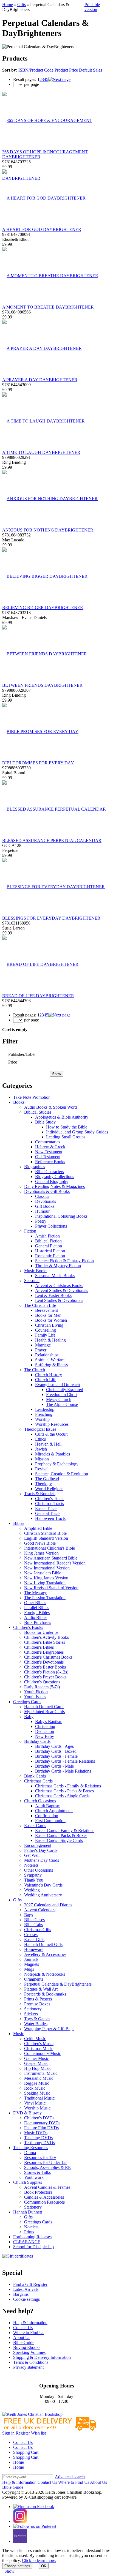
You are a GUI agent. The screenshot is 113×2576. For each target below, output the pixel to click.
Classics (42, 1196)
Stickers (31, 2014)
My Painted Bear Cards (44, 1712)
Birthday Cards (37, 1741)
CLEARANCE (27, 2242)
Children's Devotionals (44, 1662)
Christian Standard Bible (45, 1533)
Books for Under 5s (41, 1632)
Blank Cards (35, 1776)
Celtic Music (35, 2039)
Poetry (41, 1221)
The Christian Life (40, 1305)
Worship (42, 1419)
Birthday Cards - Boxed (56, 1751)
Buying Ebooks (27, 2347)
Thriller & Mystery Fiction (58, 1266)
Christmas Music (39, 2048)
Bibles (19, 1523)
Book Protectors (38, 2192)
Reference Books (50, 1162)
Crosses (31, 1935)
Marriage (43, 1345)
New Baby (45, 1736)
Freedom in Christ (62, 1395)
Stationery (33, 2009)
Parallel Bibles (37, 1608)
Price (74, 70)
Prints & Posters (38, 1999)
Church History (49, 1375)
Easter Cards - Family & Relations (65, 1831)
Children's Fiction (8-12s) (46, 1672)
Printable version (92, 7)
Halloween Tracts (50, 1518)
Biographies (35, 1167)
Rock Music (35, 2088)
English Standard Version (46, 1538)
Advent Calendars (40, 1910)
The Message (36, 1593)
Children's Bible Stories (45, 1642)
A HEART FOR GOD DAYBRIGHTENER (42, 229)
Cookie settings (26, 2299)
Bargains (21, 2294)
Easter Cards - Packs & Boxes (61, 1835)
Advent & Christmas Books (59, 1286)
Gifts (22, 5)
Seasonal (32, 1281)
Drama (30, 2153)
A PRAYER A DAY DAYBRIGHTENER (40, 380)
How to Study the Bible (67, 1127)
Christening (45, 1726)
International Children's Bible (50, 1548)
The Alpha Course (62, 1404)
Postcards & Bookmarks (45, 1994)
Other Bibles (35, 1603)
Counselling (46, 1330)
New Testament (49, 1152)
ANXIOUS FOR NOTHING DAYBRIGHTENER (48, 530)
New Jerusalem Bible (43, 1573)
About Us (22, 2338)
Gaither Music (36, 2058)
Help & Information (30, 2323)
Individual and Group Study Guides (77, 1132)
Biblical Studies (38, 1112)
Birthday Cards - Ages (54, 1746)
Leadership (45, 1409)
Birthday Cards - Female (56, 1756)
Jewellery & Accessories (45, 1954)
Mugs (29, 1969)
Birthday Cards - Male (54, 1766)
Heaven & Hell (48, 1444)
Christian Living (49, 1325)
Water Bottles (36, 2024)
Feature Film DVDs (41, 2128)
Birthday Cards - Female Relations (65, 1761)
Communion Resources (44, 2202)
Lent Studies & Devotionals (59, 1300)
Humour (42, 1211)
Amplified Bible (38, 1528)
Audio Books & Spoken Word (50, 1107)
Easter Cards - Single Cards (59, 1840)
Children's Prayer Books (45, 1677)
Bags (29, 1915)
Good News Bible (40, 1543)
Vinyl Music (35, 2103)
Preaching (44, 1414)
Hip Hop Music (38, 2068)
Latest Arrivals (26, 2289)
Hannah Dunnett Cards (44, 1707)
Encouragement (38, 1845)
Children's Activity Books (46, 1637)
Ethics (40, 1439)
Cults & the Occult (51, 1434)
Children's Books (28, 1627)
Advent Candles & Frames (47, 2187)
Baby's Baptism (49, 1722)
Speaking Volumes (29, 2352)
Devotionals (46, 1201)
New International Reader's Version (55, 1563)
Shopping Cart (26, 2452)
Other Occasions (39, 1870)
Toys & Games (37, 2019)
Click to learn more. (39, 2560)
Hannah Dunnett (28, 2212)
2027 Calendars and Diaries (48, 1905)
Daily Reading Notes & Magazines (54, 1186)
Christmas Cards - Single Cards (62, 1796)
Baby (29, 1717)
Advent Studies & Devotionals (62, 1290)
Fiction (30, 1231)
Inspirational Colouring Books (61, 1216)
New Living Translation (45, 1583)
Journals (31, 1959)
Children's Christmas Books (48, 1657)
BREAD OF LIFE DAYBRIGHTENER (38, 996)
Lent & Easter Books (53, 1295)
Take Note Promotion (32, 1097)
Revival (42, 1469)
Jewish (41, 1449)
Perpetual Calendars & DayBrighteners (58, 1984)
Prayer (41, 1350)
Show (9, 2571)
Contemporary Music (43, 2053)
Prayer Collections (51, 1226)
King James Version (41, 1553)
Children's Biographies (44, 1652)
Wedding (32, 1890)
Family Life (45, 1335)
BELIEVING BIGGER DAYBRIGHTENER (43, 608)
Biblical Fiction (48, 1241)
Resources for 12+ (40, 2157)
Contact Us (23, 2328)
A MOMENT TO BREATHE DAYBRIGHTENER (48, 307)
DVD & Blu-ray (27, 2113)
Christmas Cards (38, 1781)
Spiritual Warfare (50, 1360)
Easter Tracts (46, 1508)
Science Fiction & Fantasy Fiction (64, 1261)
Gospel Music (36, 2063)
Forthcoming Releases (32, 2237)
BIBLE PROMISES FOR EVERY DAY (38, 763)
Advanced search (70, 2477)
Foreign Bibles (37, 1613)
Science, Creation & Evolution (62, 1474)
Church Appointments (54, 1811)
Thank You (34, 1880)
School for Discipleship (33, 2247)
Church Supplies (28, 2182)
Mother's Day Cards (42, 1860)
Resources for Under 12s (46, 2162)
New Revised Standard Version (51, 1588)
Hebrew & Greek (50, 1147)
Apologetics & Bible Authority (62, 1117)
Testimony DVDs (39, 2143)
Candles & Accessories (44, 2197)
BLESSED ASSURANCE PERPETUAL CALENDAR (52, 840)
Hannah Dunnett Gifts (43, 1944)
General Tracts (48, 1513)
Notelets (31, 1865)
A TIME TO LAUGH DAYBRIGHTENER (41, 452)
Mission (42, 1459)
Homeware (34, 1949)
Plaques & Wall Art (41, 1989)
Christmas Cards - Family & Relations (68, 1786)
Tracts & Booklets (40, 1494)
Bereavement (46, 1310)
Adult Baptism (48, 1806)
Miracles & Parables (53, 1454)
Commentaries (48, 1142)
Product (61, 70)
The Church (35, 1370)
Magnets (32, 1964)
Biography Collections (55, 1177)
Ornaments (34, 1979)
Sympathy (33, 1875)
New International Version (47, 1568)
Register (23, 2433)
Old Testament (48, 1157)
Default (85, 70)
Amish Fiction (47, 1236)
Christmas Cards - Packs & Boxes (64, 1791)
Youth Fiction (36, 1692)
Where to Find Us (29, 2333)
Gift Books (45, 1206)
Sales (98, 70)
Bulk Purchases (38, 1622)
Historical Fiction (50, 1251)
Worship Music (37, 2108)
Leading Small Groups (66, 1137)
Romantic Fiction (50, 1256)
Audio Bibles (36, 1617)
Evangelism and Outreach (57, 1385)
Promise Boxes (37, 2004)
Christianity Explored (65, 1390)
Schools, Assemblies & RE (47, 2167)
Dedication (45, 1731)
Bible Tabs (33, 1925)
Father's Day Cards (41, 1850)
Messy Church (59, 1399)
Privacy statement (28, 2367)
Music (19, 2034)
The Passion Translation (45, 1598)
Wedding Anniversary (43, 1895)
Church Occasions (40, 1801)
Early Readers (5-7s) (42, 1687)
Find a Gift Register (30, 2284)
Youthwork (34, 2177)
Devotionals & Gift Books (47, 1191)
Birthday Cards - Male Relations (63, 1771)
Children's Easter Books (45, 1667)
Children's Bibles (39, 1647)
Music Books (36, 1271)
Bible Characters (50, 1172)
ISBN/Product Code (36, 70)
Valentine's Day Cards (43, 1885)
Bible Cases (34, 1920)
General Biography (52, 1181)
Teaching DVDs (38, 2138)
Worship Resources (52, 1424)
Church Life (46, 1380)
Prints (29, 2232)
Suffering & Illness (51, 1365)
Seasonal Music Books (55, 1276)
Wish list (38, 2433)
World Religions (49, 1489)
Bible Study (45, 1122)
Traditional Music (39, 2098)
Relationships (47, 1355)
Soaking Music (37, 2093)
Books (19, 1102)
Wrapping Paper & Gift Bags (49, 2029)
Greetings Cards (27, 1702)
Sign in (8, 2433)
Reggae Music (37, 2083)
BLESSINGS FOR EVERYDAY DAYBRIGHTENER (51, 918)
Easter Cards (35, 1826)
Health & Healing (50, 1340)
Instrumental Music (41, 2073)
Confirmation (47, 1816)
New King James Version (46, 1578)
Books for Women (51, 1320)
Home (8, 5)
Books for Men (48, 1315)
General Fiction (49, 1246)
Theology (43, 1484)
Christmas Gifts (38, 1930)
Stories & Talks (37, 2172)
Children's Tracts (50, 1499)
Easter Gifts (34, 1940)
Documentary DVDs (42, 2123)
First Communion (50, 1821)
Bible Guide (24, 2342)
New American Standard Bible (51, 1558)
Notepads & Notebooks (45, 1974)
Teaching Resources (31, 2148)
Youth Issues (35, 1697)
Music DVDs (36, 2133)
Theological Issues (40, 1429)
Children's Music (39, 2044)
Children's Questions (42, 1682)
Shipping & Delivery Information (42, 2357)
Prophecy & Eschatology (57, 1464)
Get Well (32, 1855)
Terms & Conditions (31, 2362)
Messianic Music (39, 2078)
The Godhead (47, 1479)
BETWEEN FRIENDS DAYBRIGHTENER (42, 685)
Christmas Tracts (50, 1504)
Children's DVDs (39, 2118)
